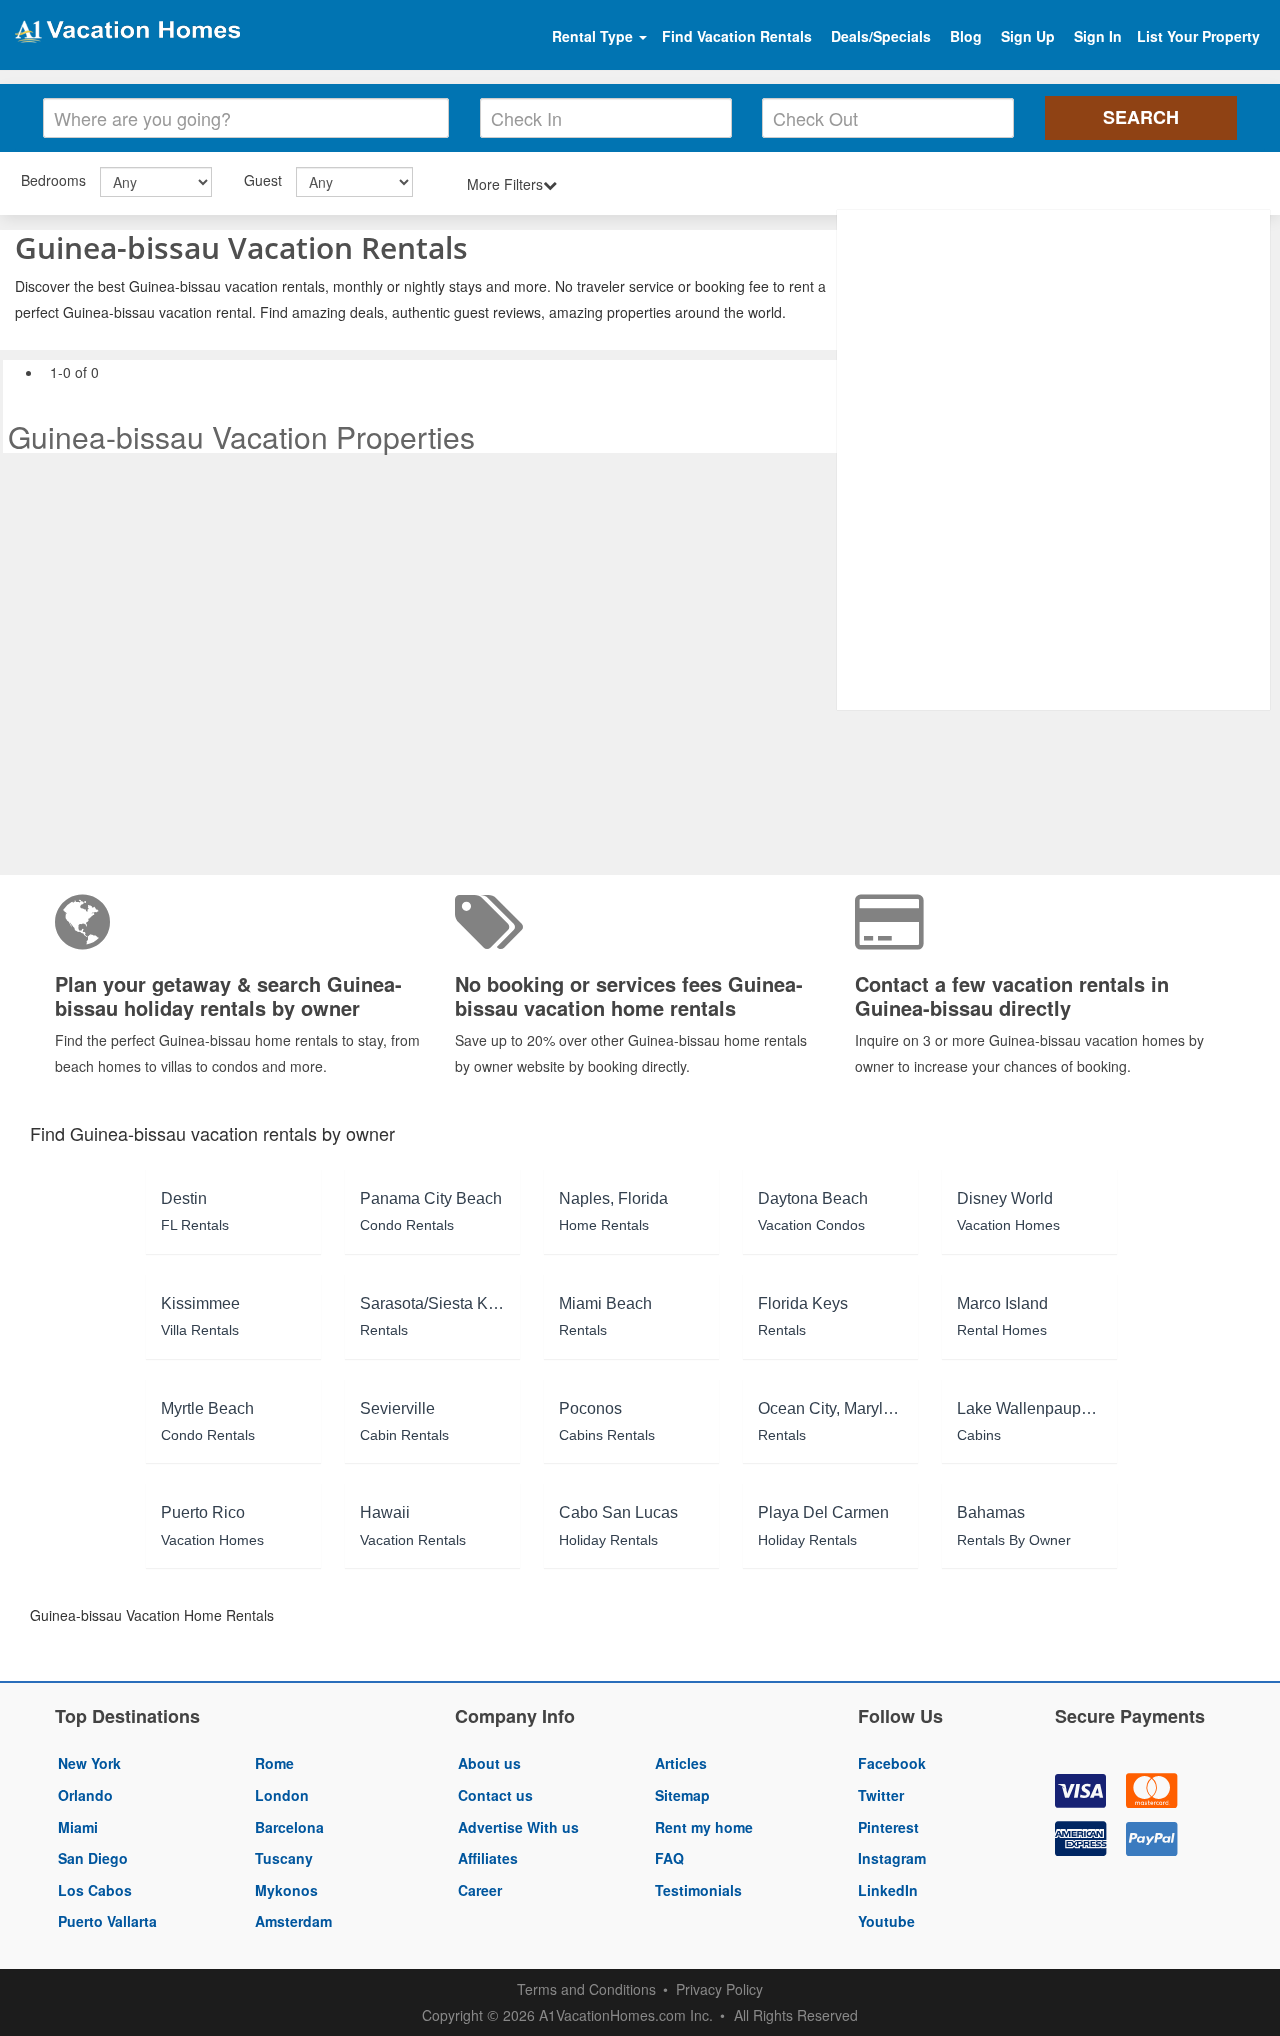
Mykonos (286, 1890)
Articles (681, 1763)
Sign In (1098, 36)
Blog (966, 36)
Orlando (85, 1795)
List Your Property (1198, 36)
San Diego (93, 1858)
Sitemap (682, 1795)
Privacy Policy (719, 1989)
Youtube (886, 1921)
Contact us (495, 1795)
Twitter (881, 1795)
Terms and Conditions (586, 1989)
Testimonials (698, 1890)
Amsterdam (293, 1921)
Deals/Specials (881, 36)
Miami (78, 1827)
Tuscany (284, 1858)
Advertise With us (518, 1827)
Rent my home (704, 1827)
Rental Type (594, 36)
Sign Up (1028, 36)
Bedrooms (53, 180)
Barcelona (289, 1827)
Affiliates (488, 1858)
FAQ (669, 1858)
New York (89, 1763)
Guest (263, 180)
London (282, 1795)
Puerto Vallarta (107, 1921)
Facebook (892, 1763)
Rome (274, 1763)
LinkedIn (888, 1890)
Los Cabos (95, 1890)
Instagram (892, 1858)
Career (480, 1890)
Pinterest (888, 1827)
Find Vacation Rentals (737, 36)
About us (489, 1763)
